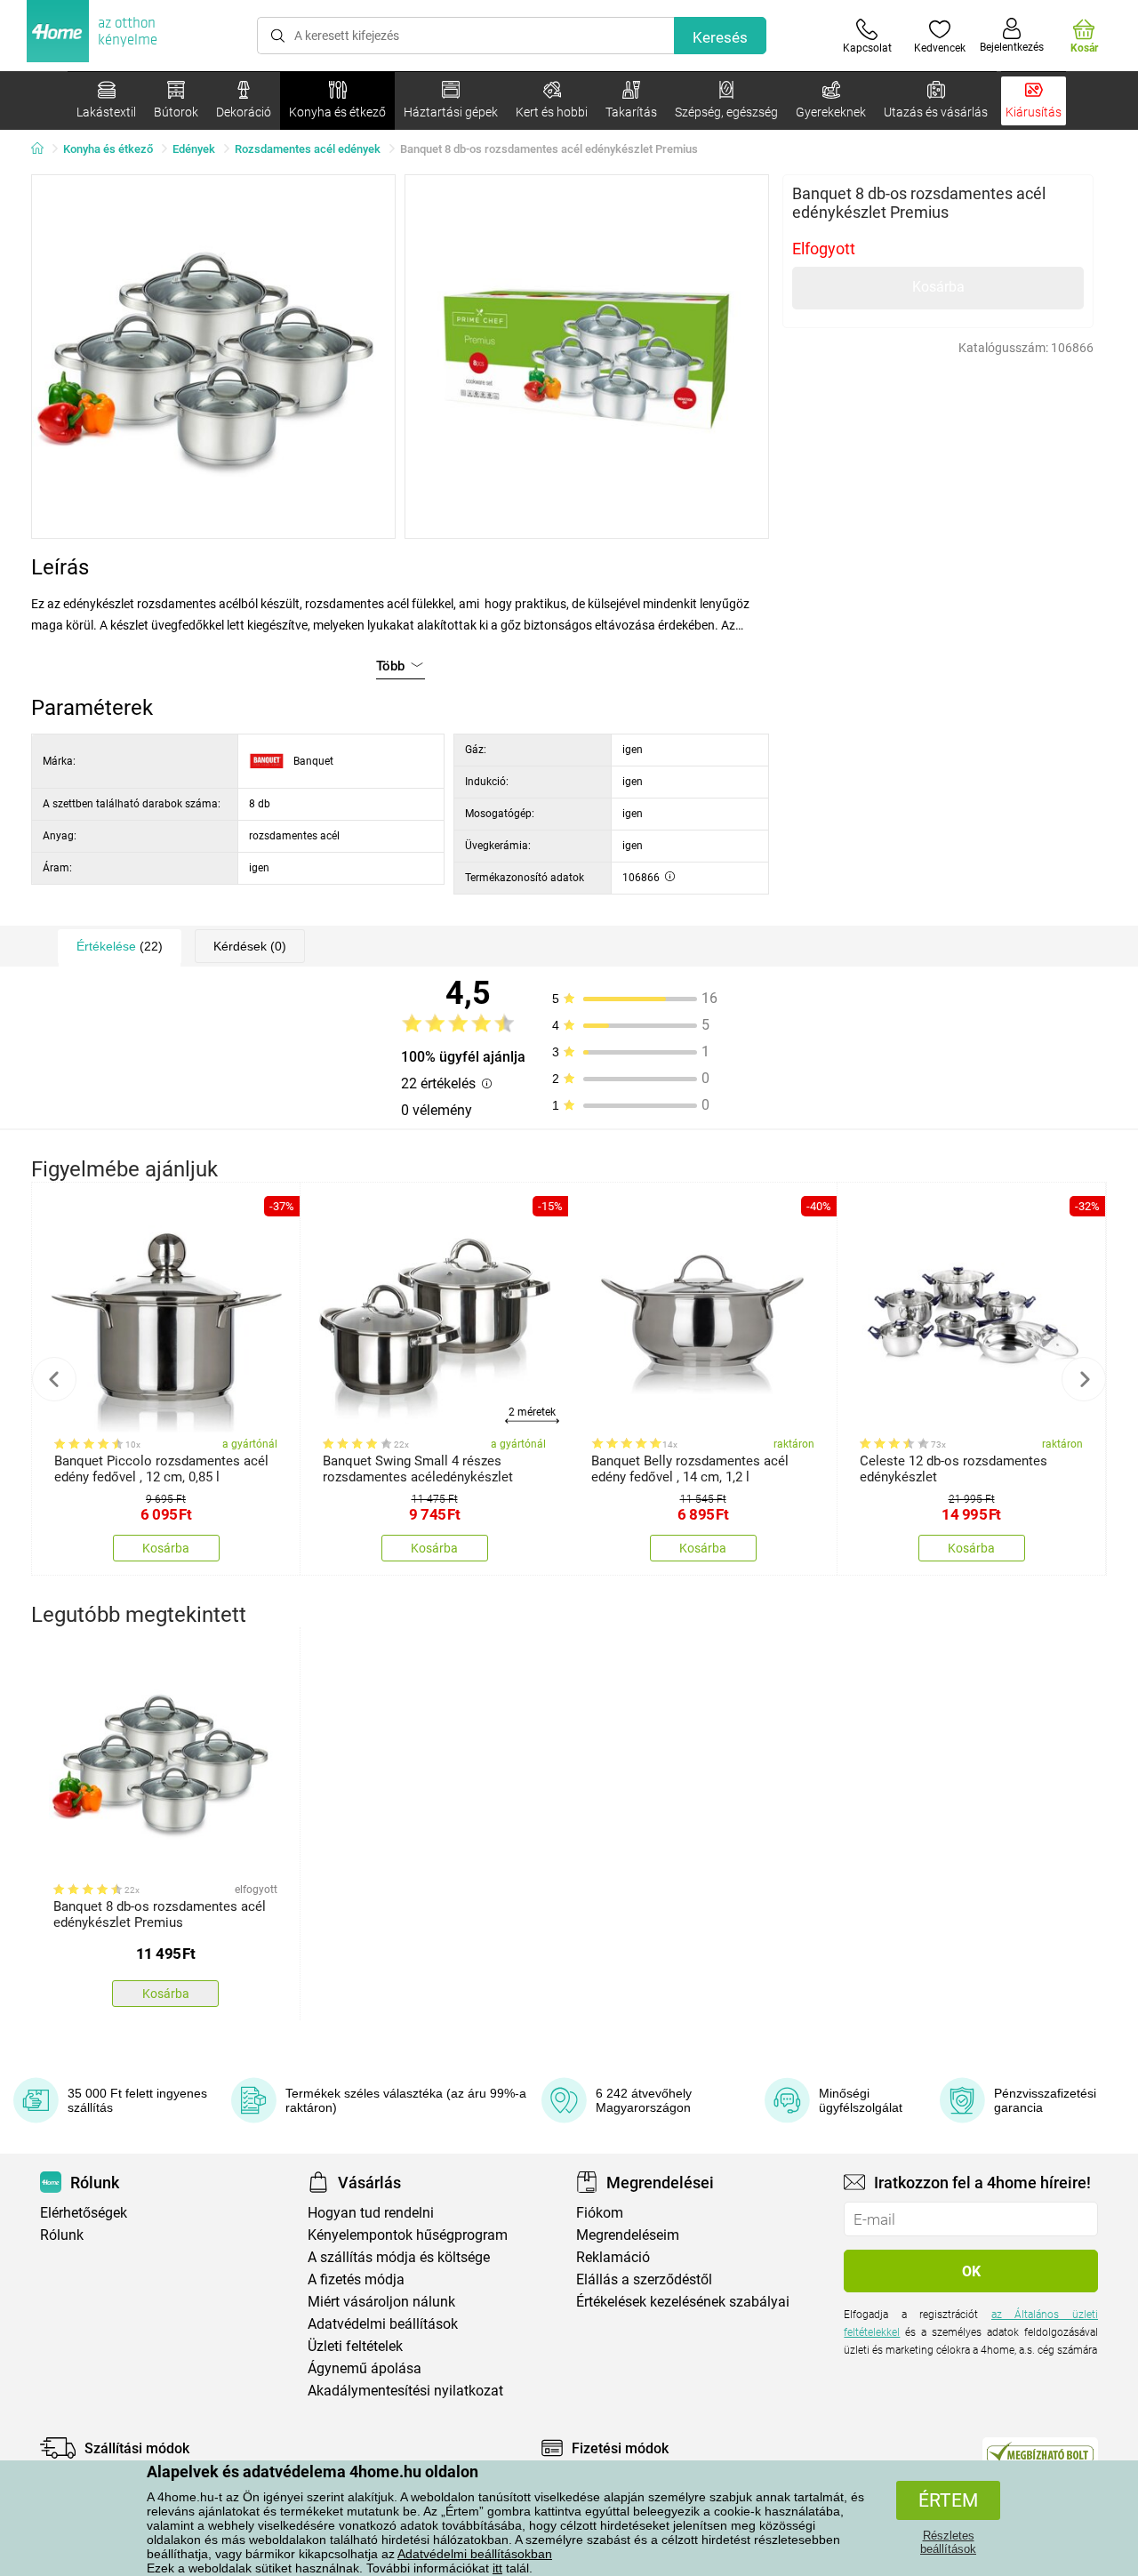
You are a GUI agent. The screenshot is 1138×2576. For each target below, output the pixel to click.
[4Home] (44, 149)
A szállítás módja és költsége (399, 2257)
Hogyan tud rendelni (371, 2213)
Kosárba (938, 287)
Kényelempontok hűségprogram (408, 2235)
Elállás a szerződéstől (644, 2279)
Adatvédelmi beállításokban (475, 2554)
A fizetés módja (356, 2279)
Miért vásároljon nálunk (381, 2302)
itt (497, 2568)
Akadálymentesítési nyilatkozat (405, 2391)
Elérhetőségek (84, 2213)
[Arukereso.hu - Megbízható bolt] (1040, 2452)
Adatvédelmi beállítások (383, 2324)
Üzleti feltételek (355, 2346)
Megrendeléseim (628, 2235)
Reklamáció (613, 2257)
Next (1084, 1379)
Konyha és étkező (108, 149)
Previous (54, 1379)
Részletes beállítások (948, 2542)
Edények (194, 149)
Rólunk (62, 2235)
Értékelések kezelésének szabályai (683, 2302)
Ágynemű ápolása (365, 2368)
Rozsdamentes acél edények (308, 149)
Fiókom (600, 2213)
